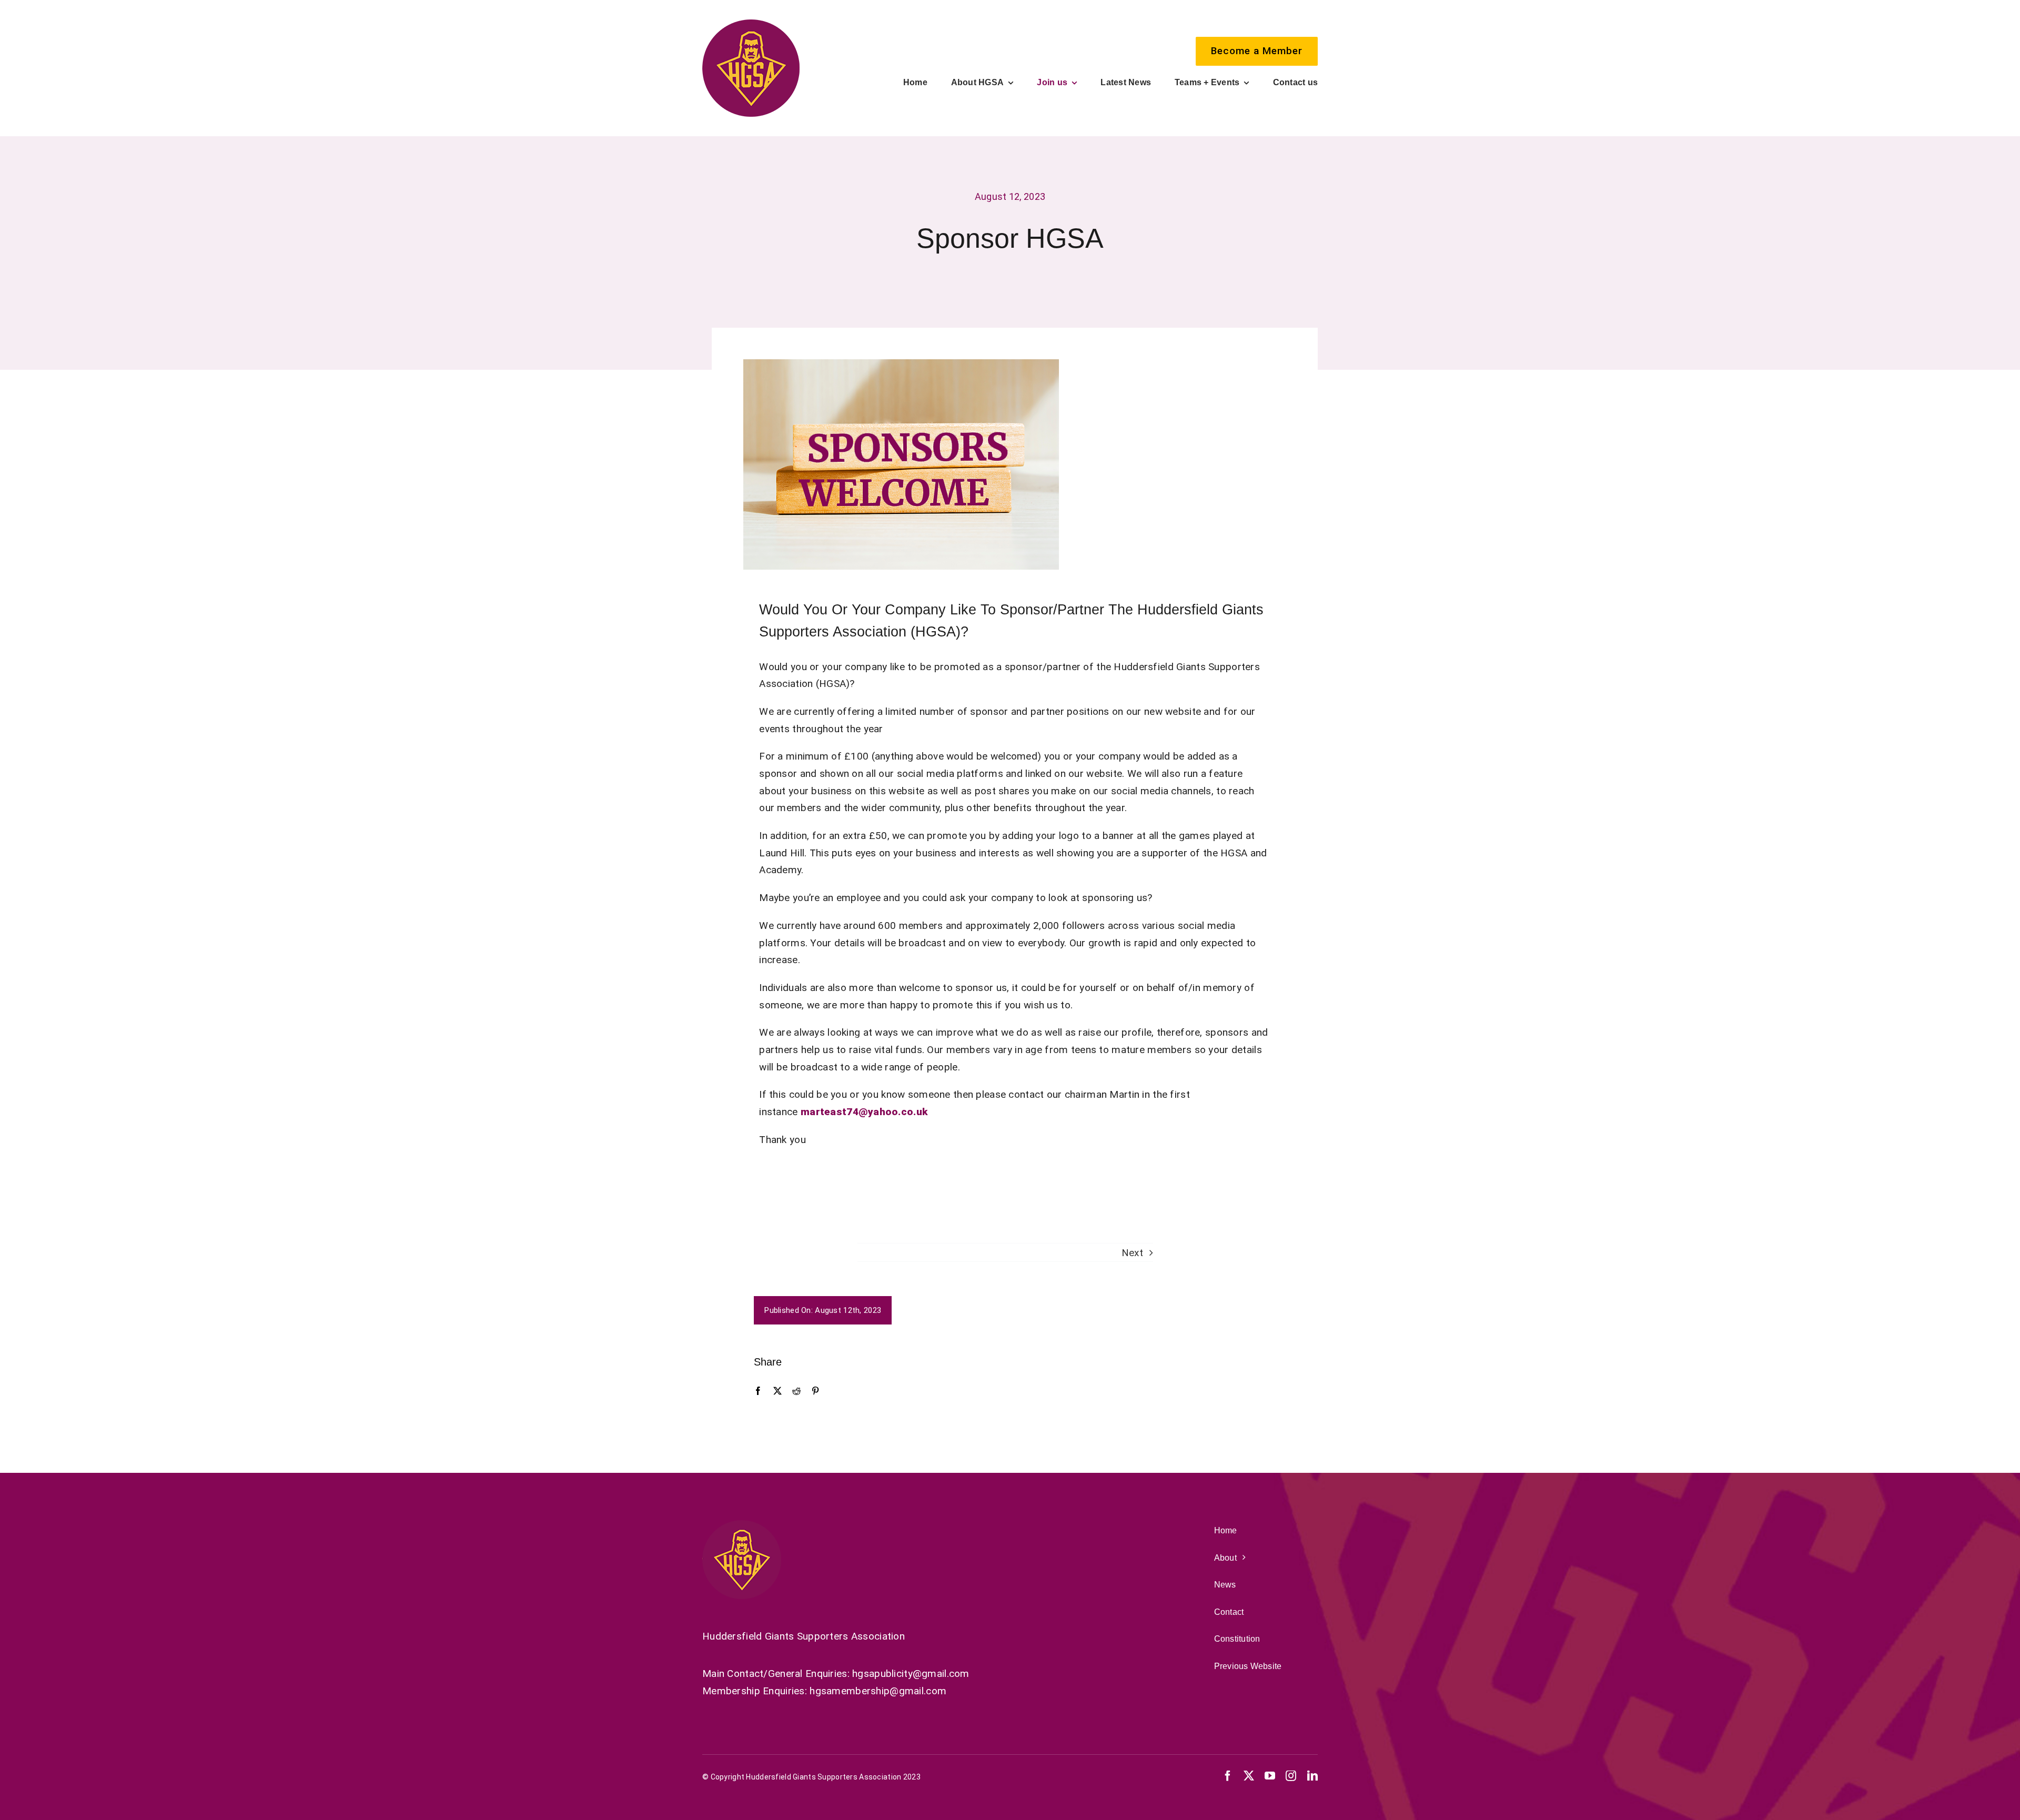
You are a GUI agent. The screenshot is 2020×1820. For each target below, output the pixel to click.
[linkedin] (1312, 1776)
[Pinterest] (815, 1391)
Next (1132, 1253)
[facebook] (1228, 1776)
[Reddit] (796, 1391)
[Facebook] (758, 1391)
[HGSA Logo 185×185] (751, 24)
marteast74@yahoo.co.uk (864, 1112)
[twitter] (1249, 1776)
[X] (777, 1391)
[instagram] (1291, 1776)
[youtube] (1270, 1776)
